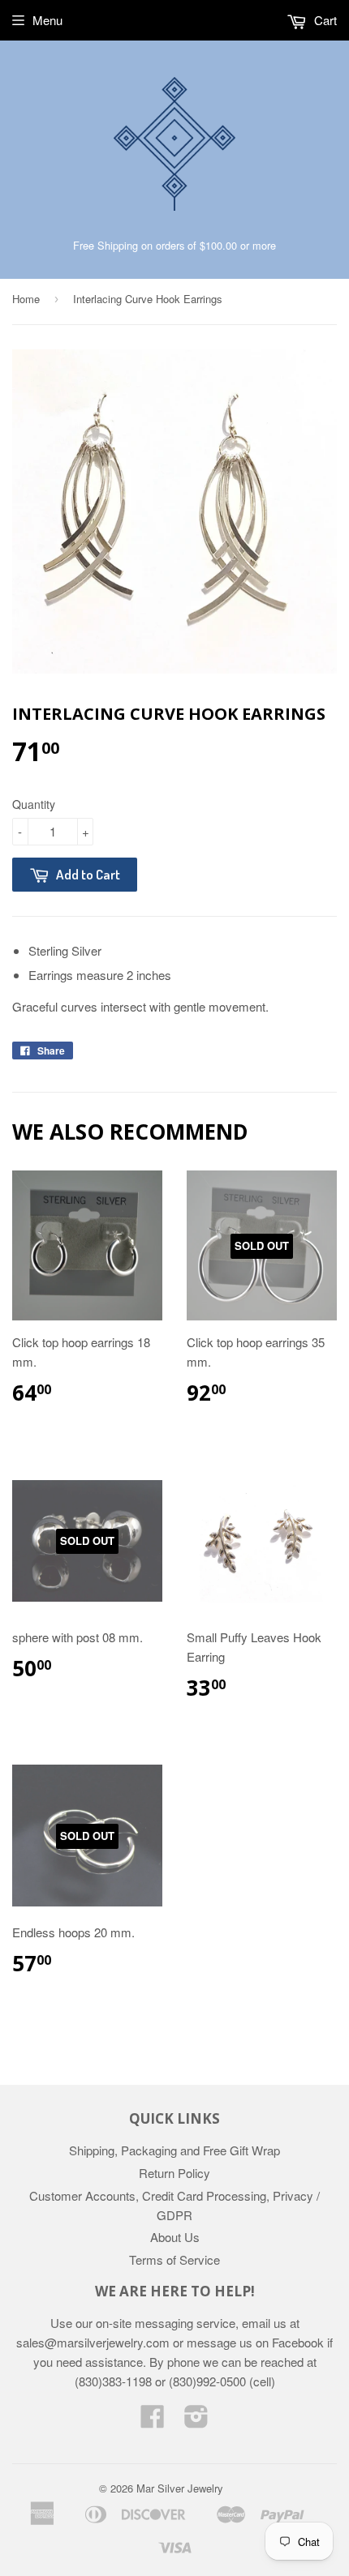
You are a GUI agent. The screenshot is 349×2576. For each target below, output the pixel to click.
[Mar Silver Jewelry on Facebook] (153, 2421)
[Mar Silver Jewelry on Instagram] (196, 2421)
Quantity (34, 804)
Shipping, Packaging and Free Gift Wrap (174, 2150)
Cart (324, 20)
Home (26, 299)
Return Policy (174, 2173)
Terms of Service (174, 2259)
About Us (175, 2237)
